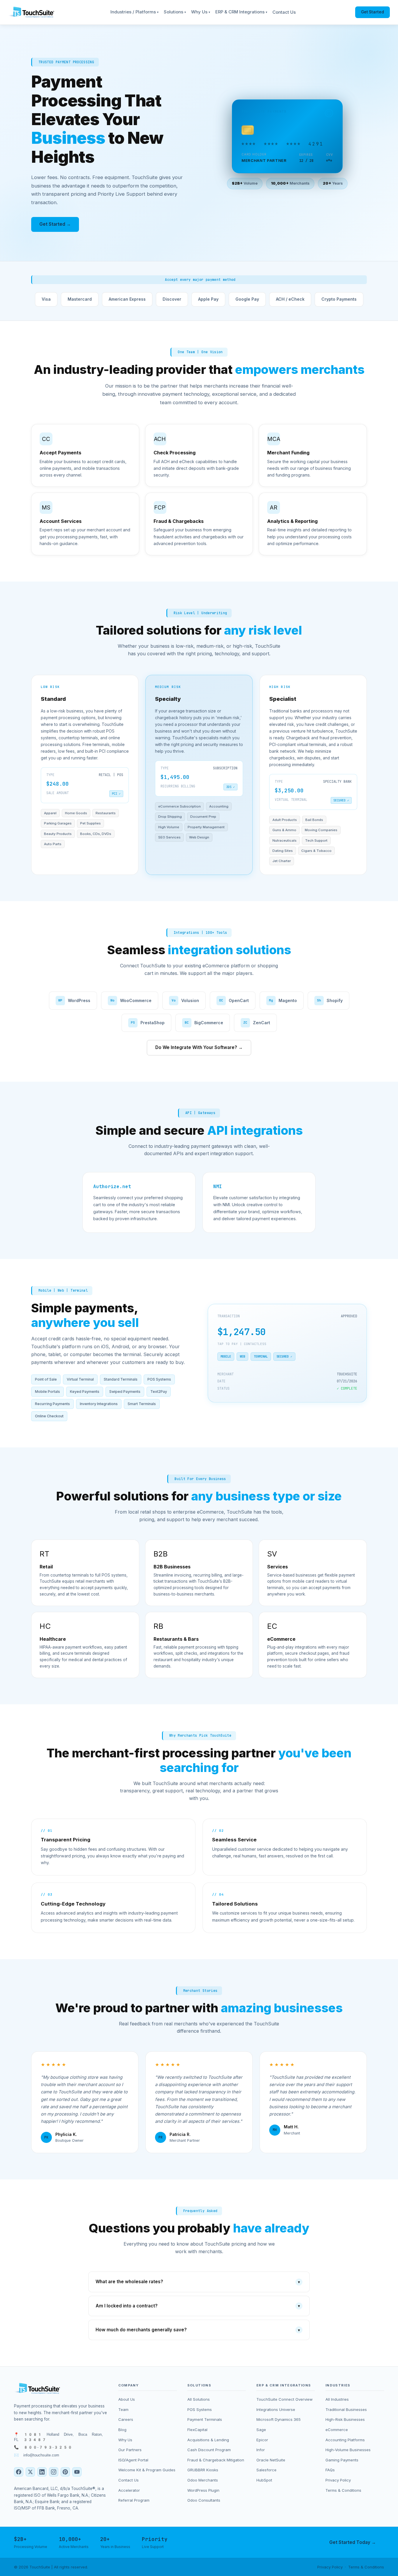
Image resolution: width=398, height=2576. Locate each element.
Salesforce (266, 2470)
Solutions (175, 12)
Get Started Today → (353, 2542)
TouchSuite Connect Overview (285, 2399)
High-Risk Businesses (345, 2419)
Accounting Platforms (345, 2440)
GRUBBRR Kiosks (203, 2470)
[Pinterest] (65, 2472)
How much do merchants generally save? (198, 2330)
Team (123, 2409)
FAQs (330, 2470)
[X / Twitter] (30, 2472)
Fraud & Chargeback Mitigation (216, 2460)
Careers (126, 2419)
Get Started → (55, 224)
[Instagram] (54, 2472)
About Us (127, 2399)
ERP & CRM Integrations (241, 12)
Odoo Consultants (204, 2500)
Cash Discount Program (209, 2450)
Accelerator (129, 2490)
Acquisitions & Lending (208, 2440)
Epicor (262, 2440)
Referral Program (134, 2500)
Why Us (201, 12)
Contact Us (284, 12)
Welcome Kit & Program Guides (147, 2470)
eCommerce (337, 2430)
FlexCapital (197, 2430)
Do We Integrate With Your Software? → (199, 1047)
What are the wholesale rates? (198, 2282)
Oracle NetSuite (271, 2460)
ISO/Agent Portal (133, 2460)
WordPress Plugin (203, 2490)
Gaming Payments (342, 2460)
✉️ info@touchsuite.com (37, 2455)
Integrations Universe (276, 2409)
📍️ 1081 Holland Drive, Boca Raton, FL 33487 (58, 2437)
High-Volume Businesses (348, 2450)
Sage (261, 2430)
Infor (261, 2450)
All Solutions (199, 2399)
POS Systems (200, 2409)
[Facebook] (19, 2472)
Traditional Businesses (346, 2409)
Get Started (373, 12)
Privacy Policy (338, 2480)
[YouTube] (77, 2472)
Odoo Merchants (203, 2480)
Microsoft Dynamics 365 (279, 2419)
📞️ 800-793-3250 (43, 2447)
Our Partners (130, 2450)
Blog (122, 2430)
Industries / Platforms (134, 12)
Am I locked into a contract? (198, 2306)
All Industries (337, 2399)
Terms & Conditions (343, 2490)
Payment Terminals (205, 2419)
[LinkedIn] (42, 2472)
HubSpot (264, 2480)
